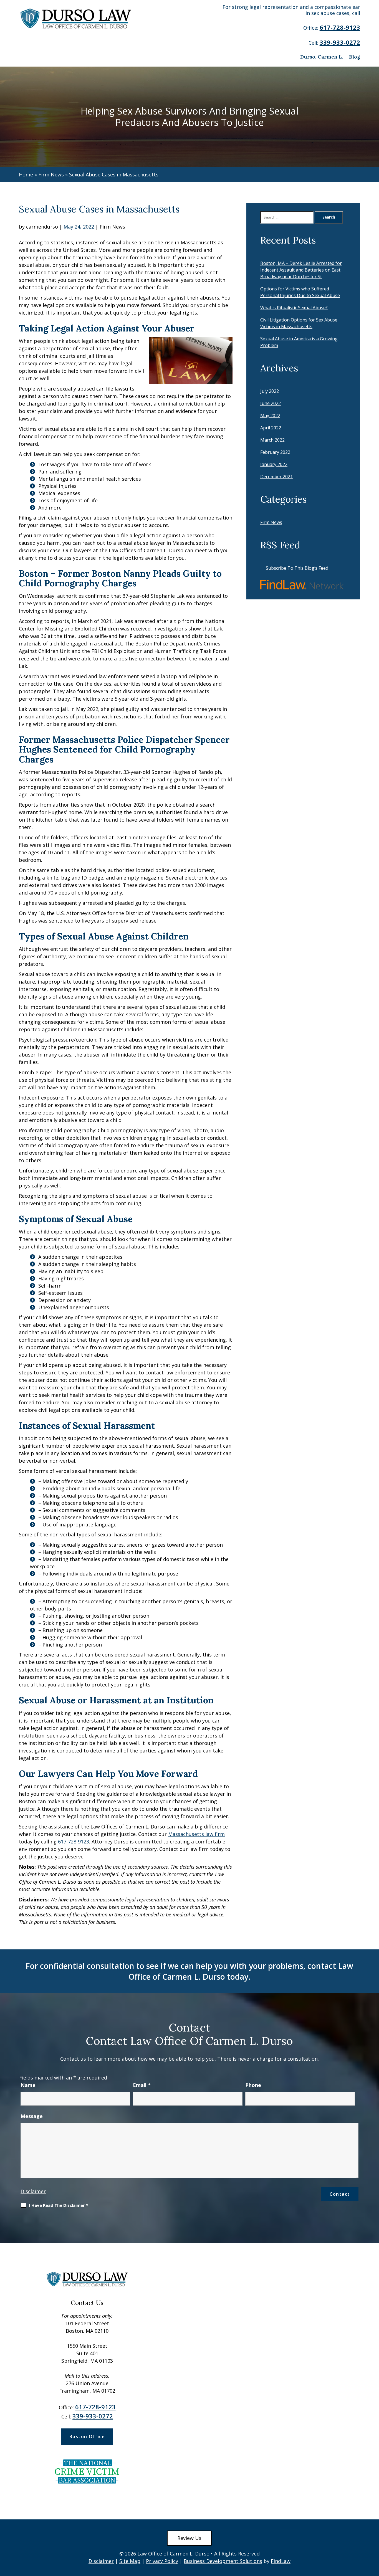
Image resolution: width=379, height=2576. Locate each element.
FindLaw (281, 2561)
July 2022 (270, 391)
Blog (355, 57)
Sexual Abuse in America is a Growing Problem (299, 342)
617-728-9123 (340, 27)
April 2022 (271, 428)
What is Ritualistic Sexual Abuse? (294, 308)
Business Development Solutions (223, 2561)
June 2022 (271, 403)
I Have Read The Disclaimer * (59, 2205)
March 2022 (272, 440)
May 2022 (270, 416)
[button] (373, 2536)
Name (28, 2085)
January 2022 (274, 464)
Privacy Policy (162, 2561)
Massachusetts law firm (196, 1834)
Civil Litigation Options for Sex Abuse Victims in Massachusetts (299, 323)
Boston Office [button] (87, 2436)
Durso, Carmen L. (322, 57)
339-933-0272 (340, 42)
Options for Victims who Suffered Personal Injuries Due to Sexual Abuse (300, 292)
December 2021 (276, 477)
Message (32, 2116)
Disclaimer (33, 2191)
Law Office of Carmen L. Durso (173, 2554)
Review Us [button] (189, 2538)
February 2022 (275, 452)
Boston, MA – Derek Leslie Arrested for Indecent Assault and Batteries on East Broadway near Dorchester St (301, 270)
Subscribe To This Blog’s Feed (297, 568)
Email (142, 2085)
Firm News (112, 227)
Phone (253, 2085)
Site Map (130, 2561)
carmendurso (42, 227)
